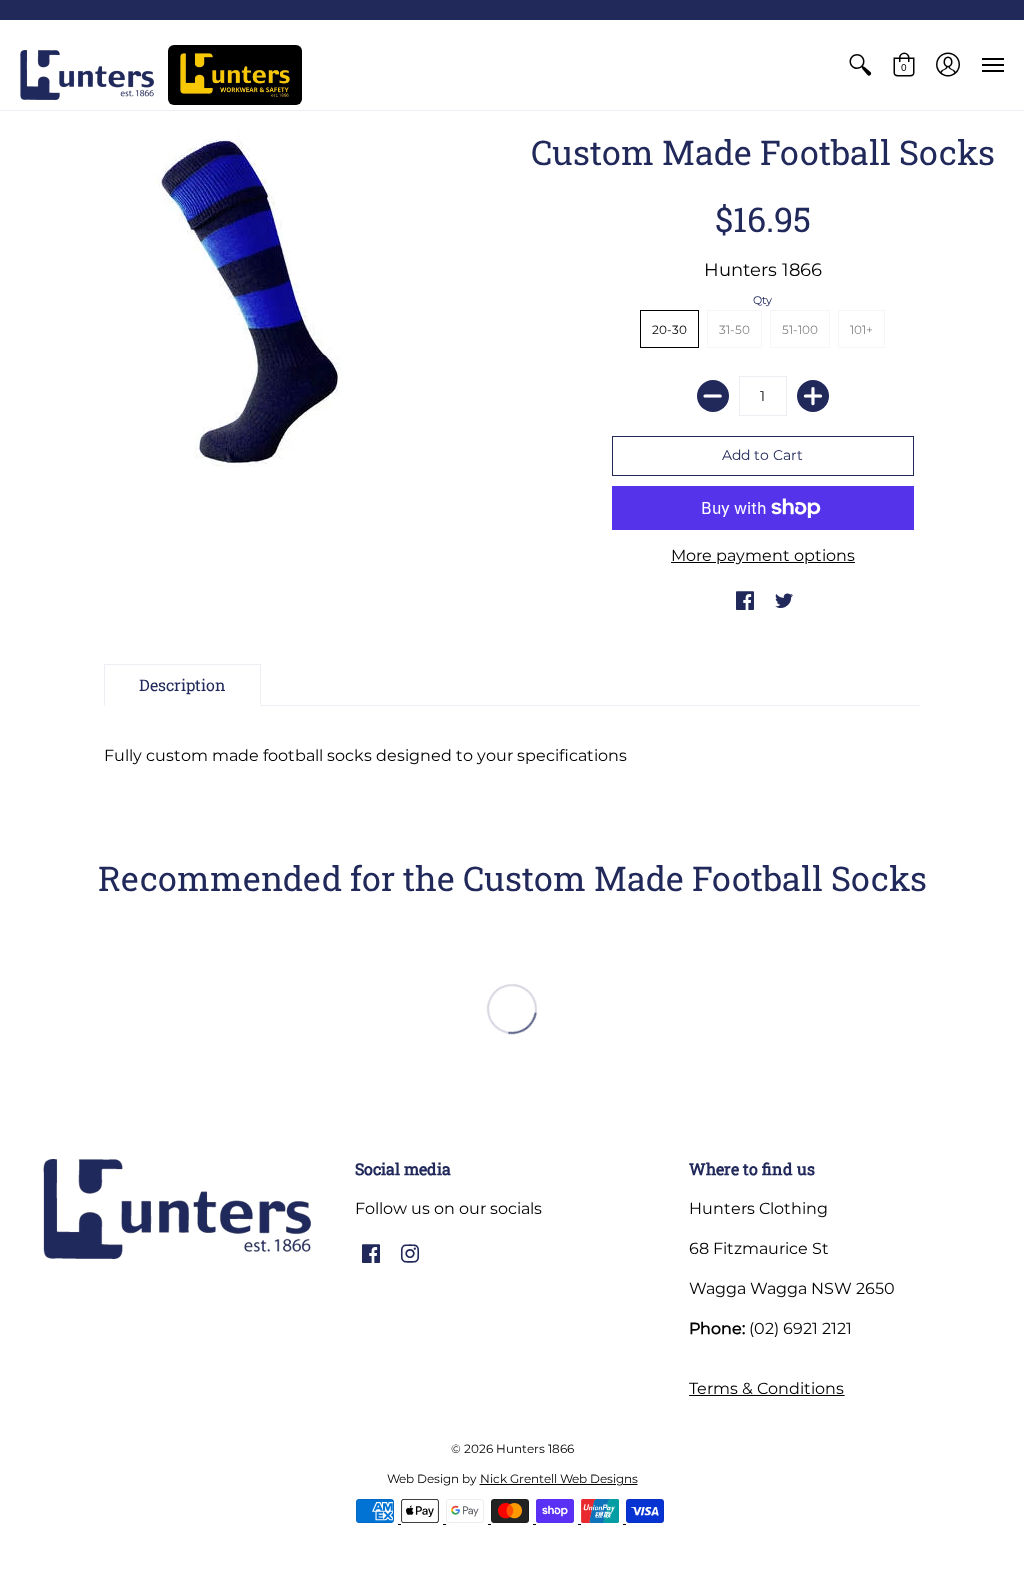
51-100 (800, 329)
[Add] (813, 396)
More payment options (763, 555)
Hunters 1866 (763, 270)
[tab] (182, 685)
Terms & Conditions (766, 1388)
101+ (861, 329)
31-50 (734, 329)
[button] (860, 65)
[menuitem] (860, 65)
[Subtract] (713, 396)
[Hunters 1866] (87, 75)
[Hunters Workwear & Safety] (235, 75)
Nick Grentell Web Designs (559, 1478)
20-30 (669, 329)
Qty (762, 300)
